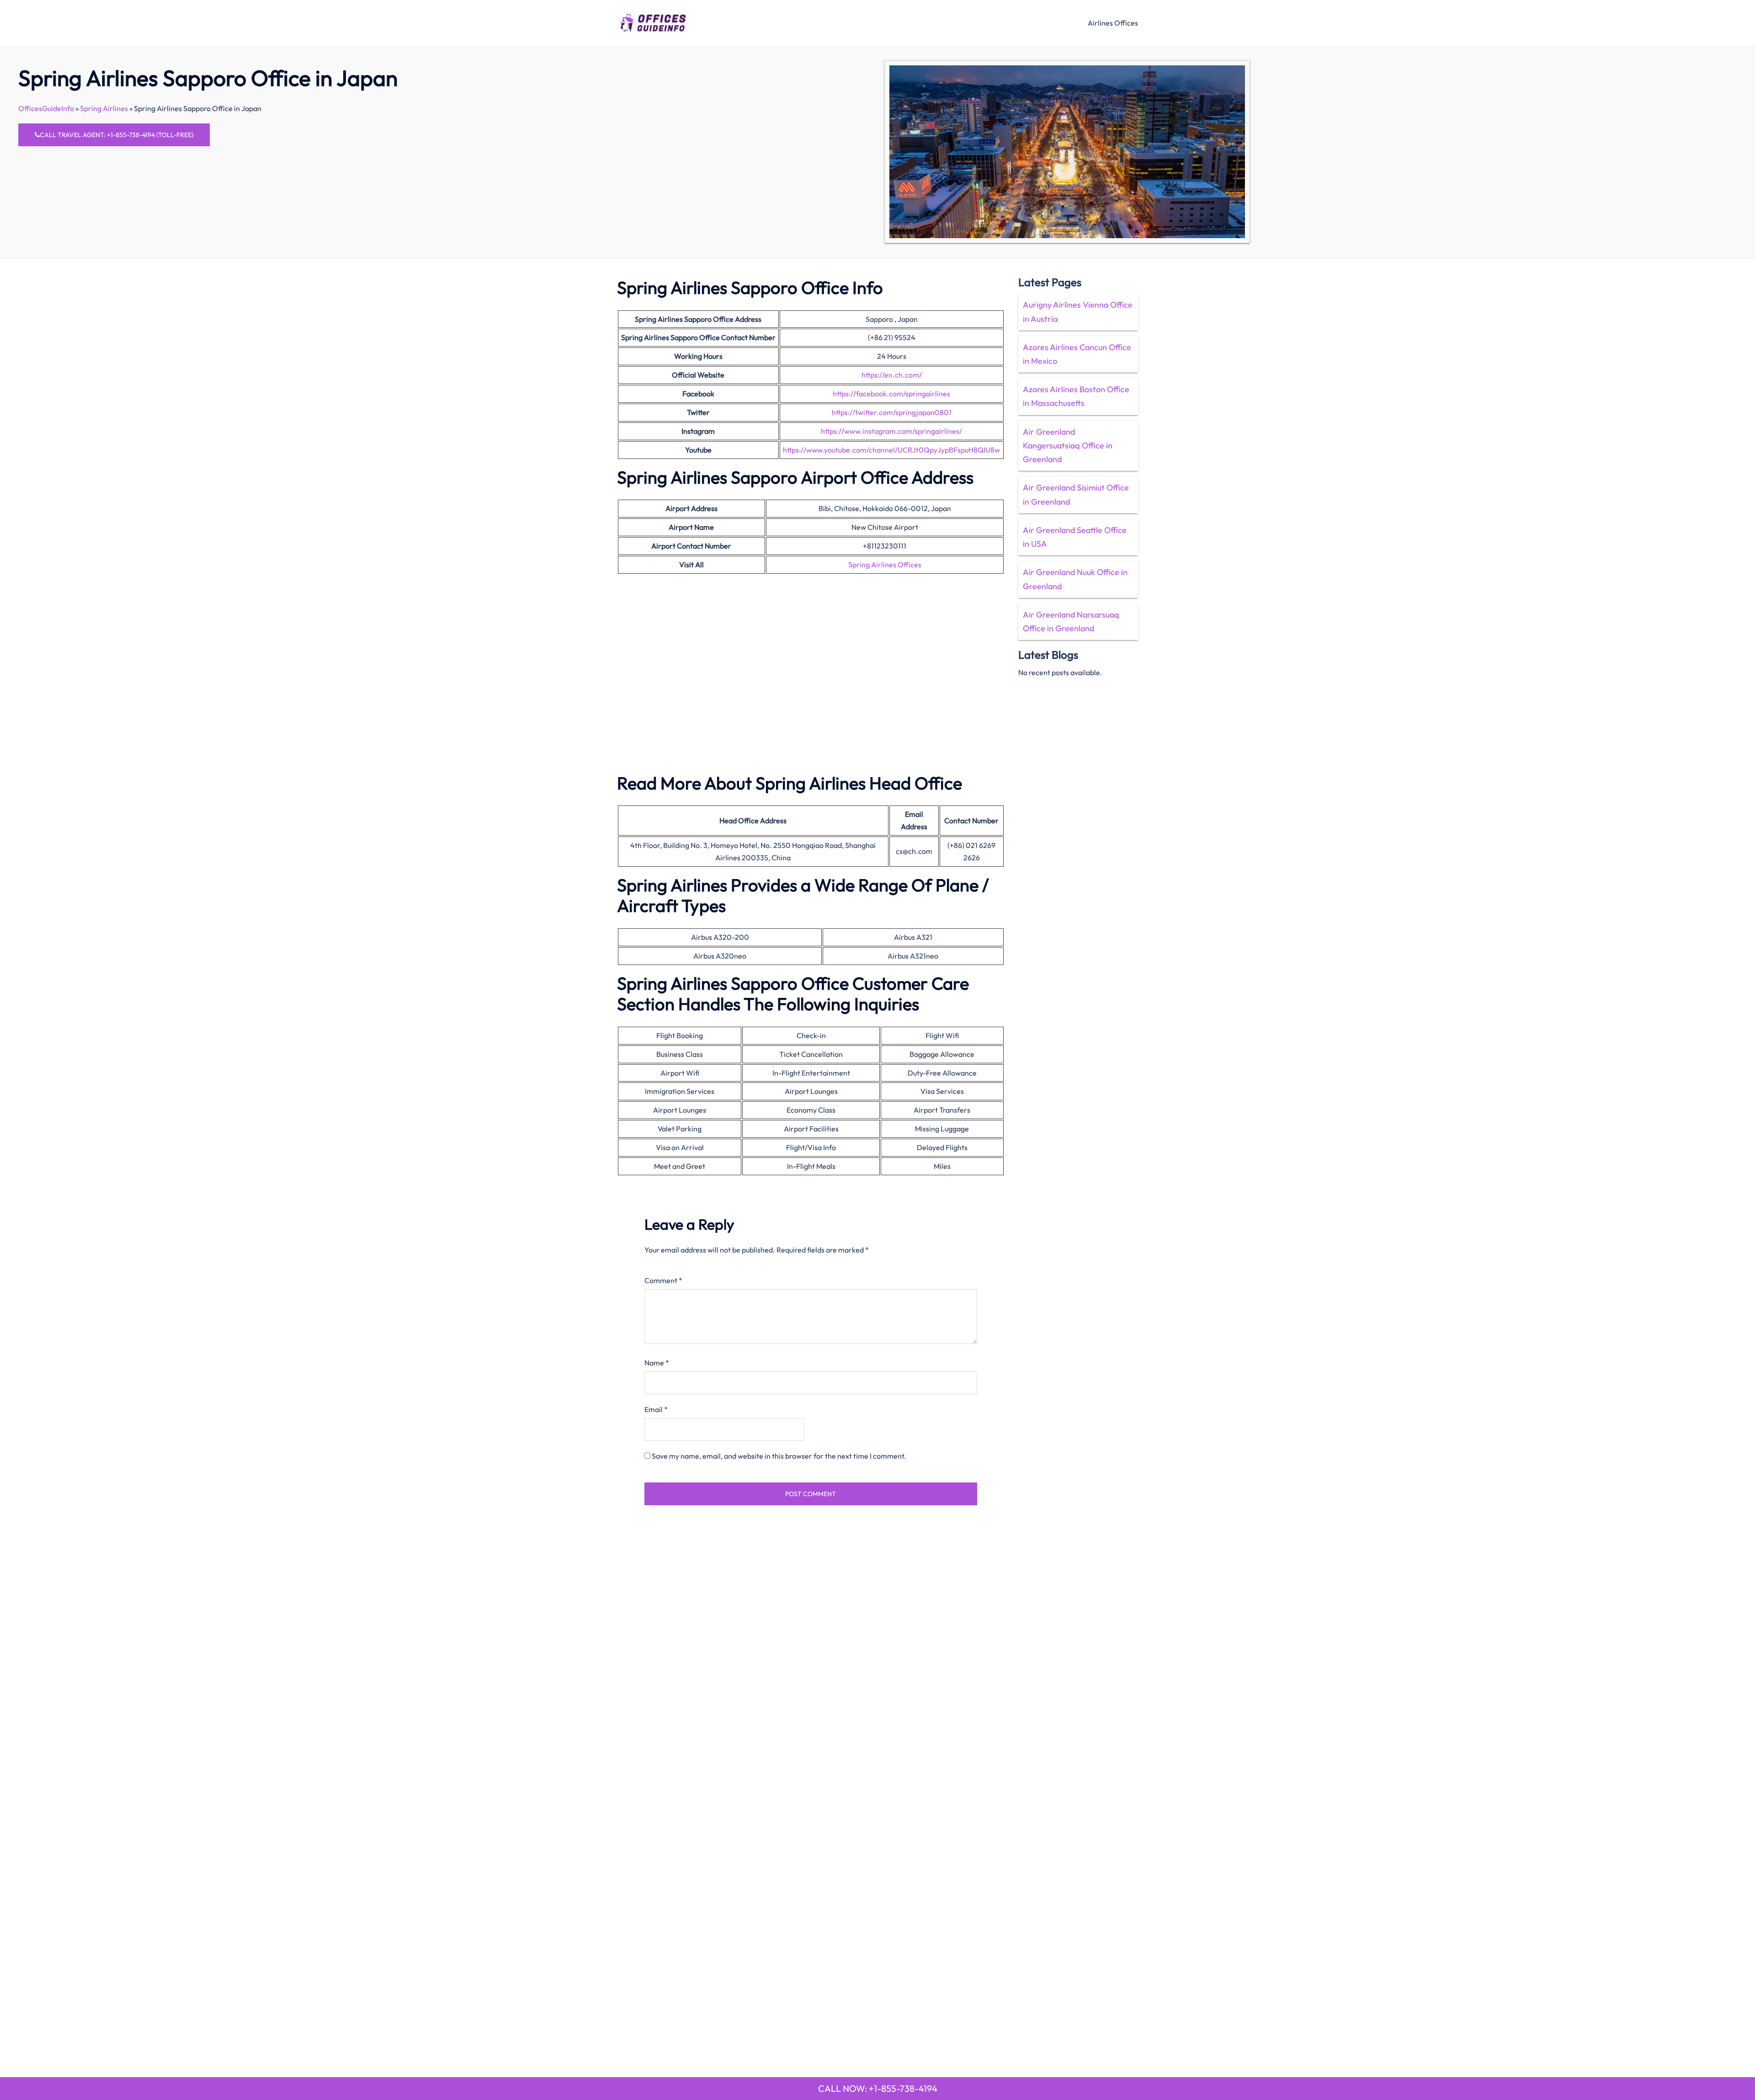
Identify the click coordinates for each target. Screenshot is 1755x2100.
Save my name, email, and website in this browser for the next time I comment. (779, 1456)
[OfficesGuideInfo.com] (653, 21)
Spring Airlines (104, 108)
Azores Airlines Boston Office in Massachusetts (1076, 396)
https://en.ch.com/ (892, 375)
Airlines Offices (1113, 23)
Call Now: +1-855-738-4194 (878, 2088)
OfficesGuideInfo (46, 108)
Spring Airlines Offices (885, 565)
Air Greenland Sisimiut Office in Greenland (1076, 494)
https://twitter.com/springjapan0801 (892, 412)
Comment (663, 1280)
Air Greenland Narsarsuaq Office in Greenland (1071, 621)
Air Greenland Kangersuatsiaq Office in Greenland (1068, 445)
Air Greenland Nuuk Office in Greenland (1075, 579)
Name (657, 1363)
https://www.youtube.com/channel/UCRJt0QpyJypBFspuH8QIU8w (891, 450)
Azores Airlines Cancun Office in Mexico (1077, 354)
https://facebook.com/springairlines (891, 394)
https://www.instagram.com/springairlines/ (891, 431)
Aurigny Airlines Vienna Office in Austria (1078, 312)
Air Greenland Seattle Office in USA (1075, 537)
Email (656, 1409)
